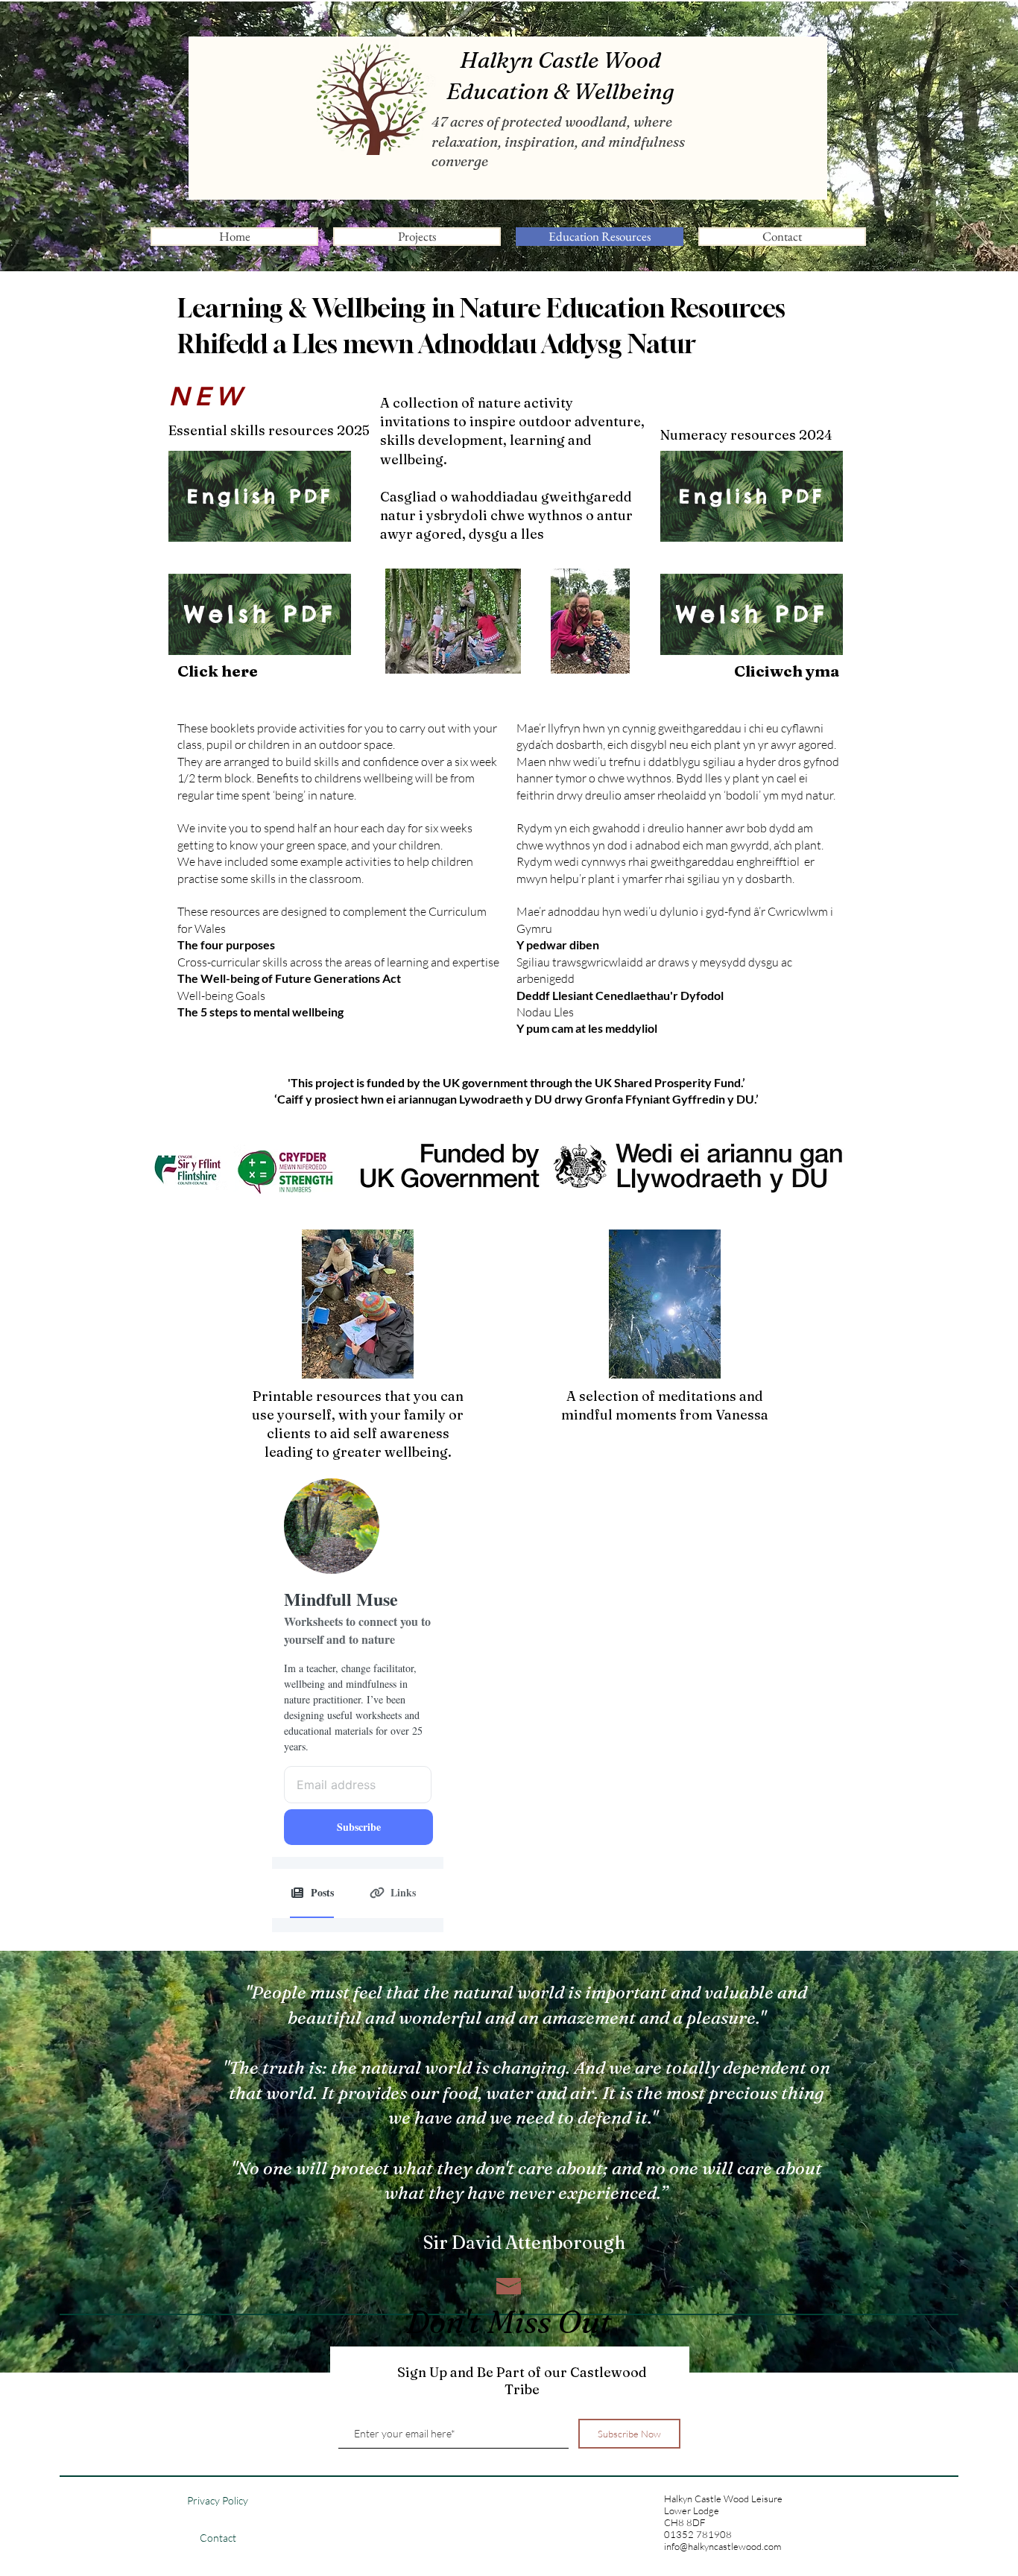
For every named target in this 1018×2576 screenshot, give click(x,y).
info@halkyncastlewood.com (723, 2546)
